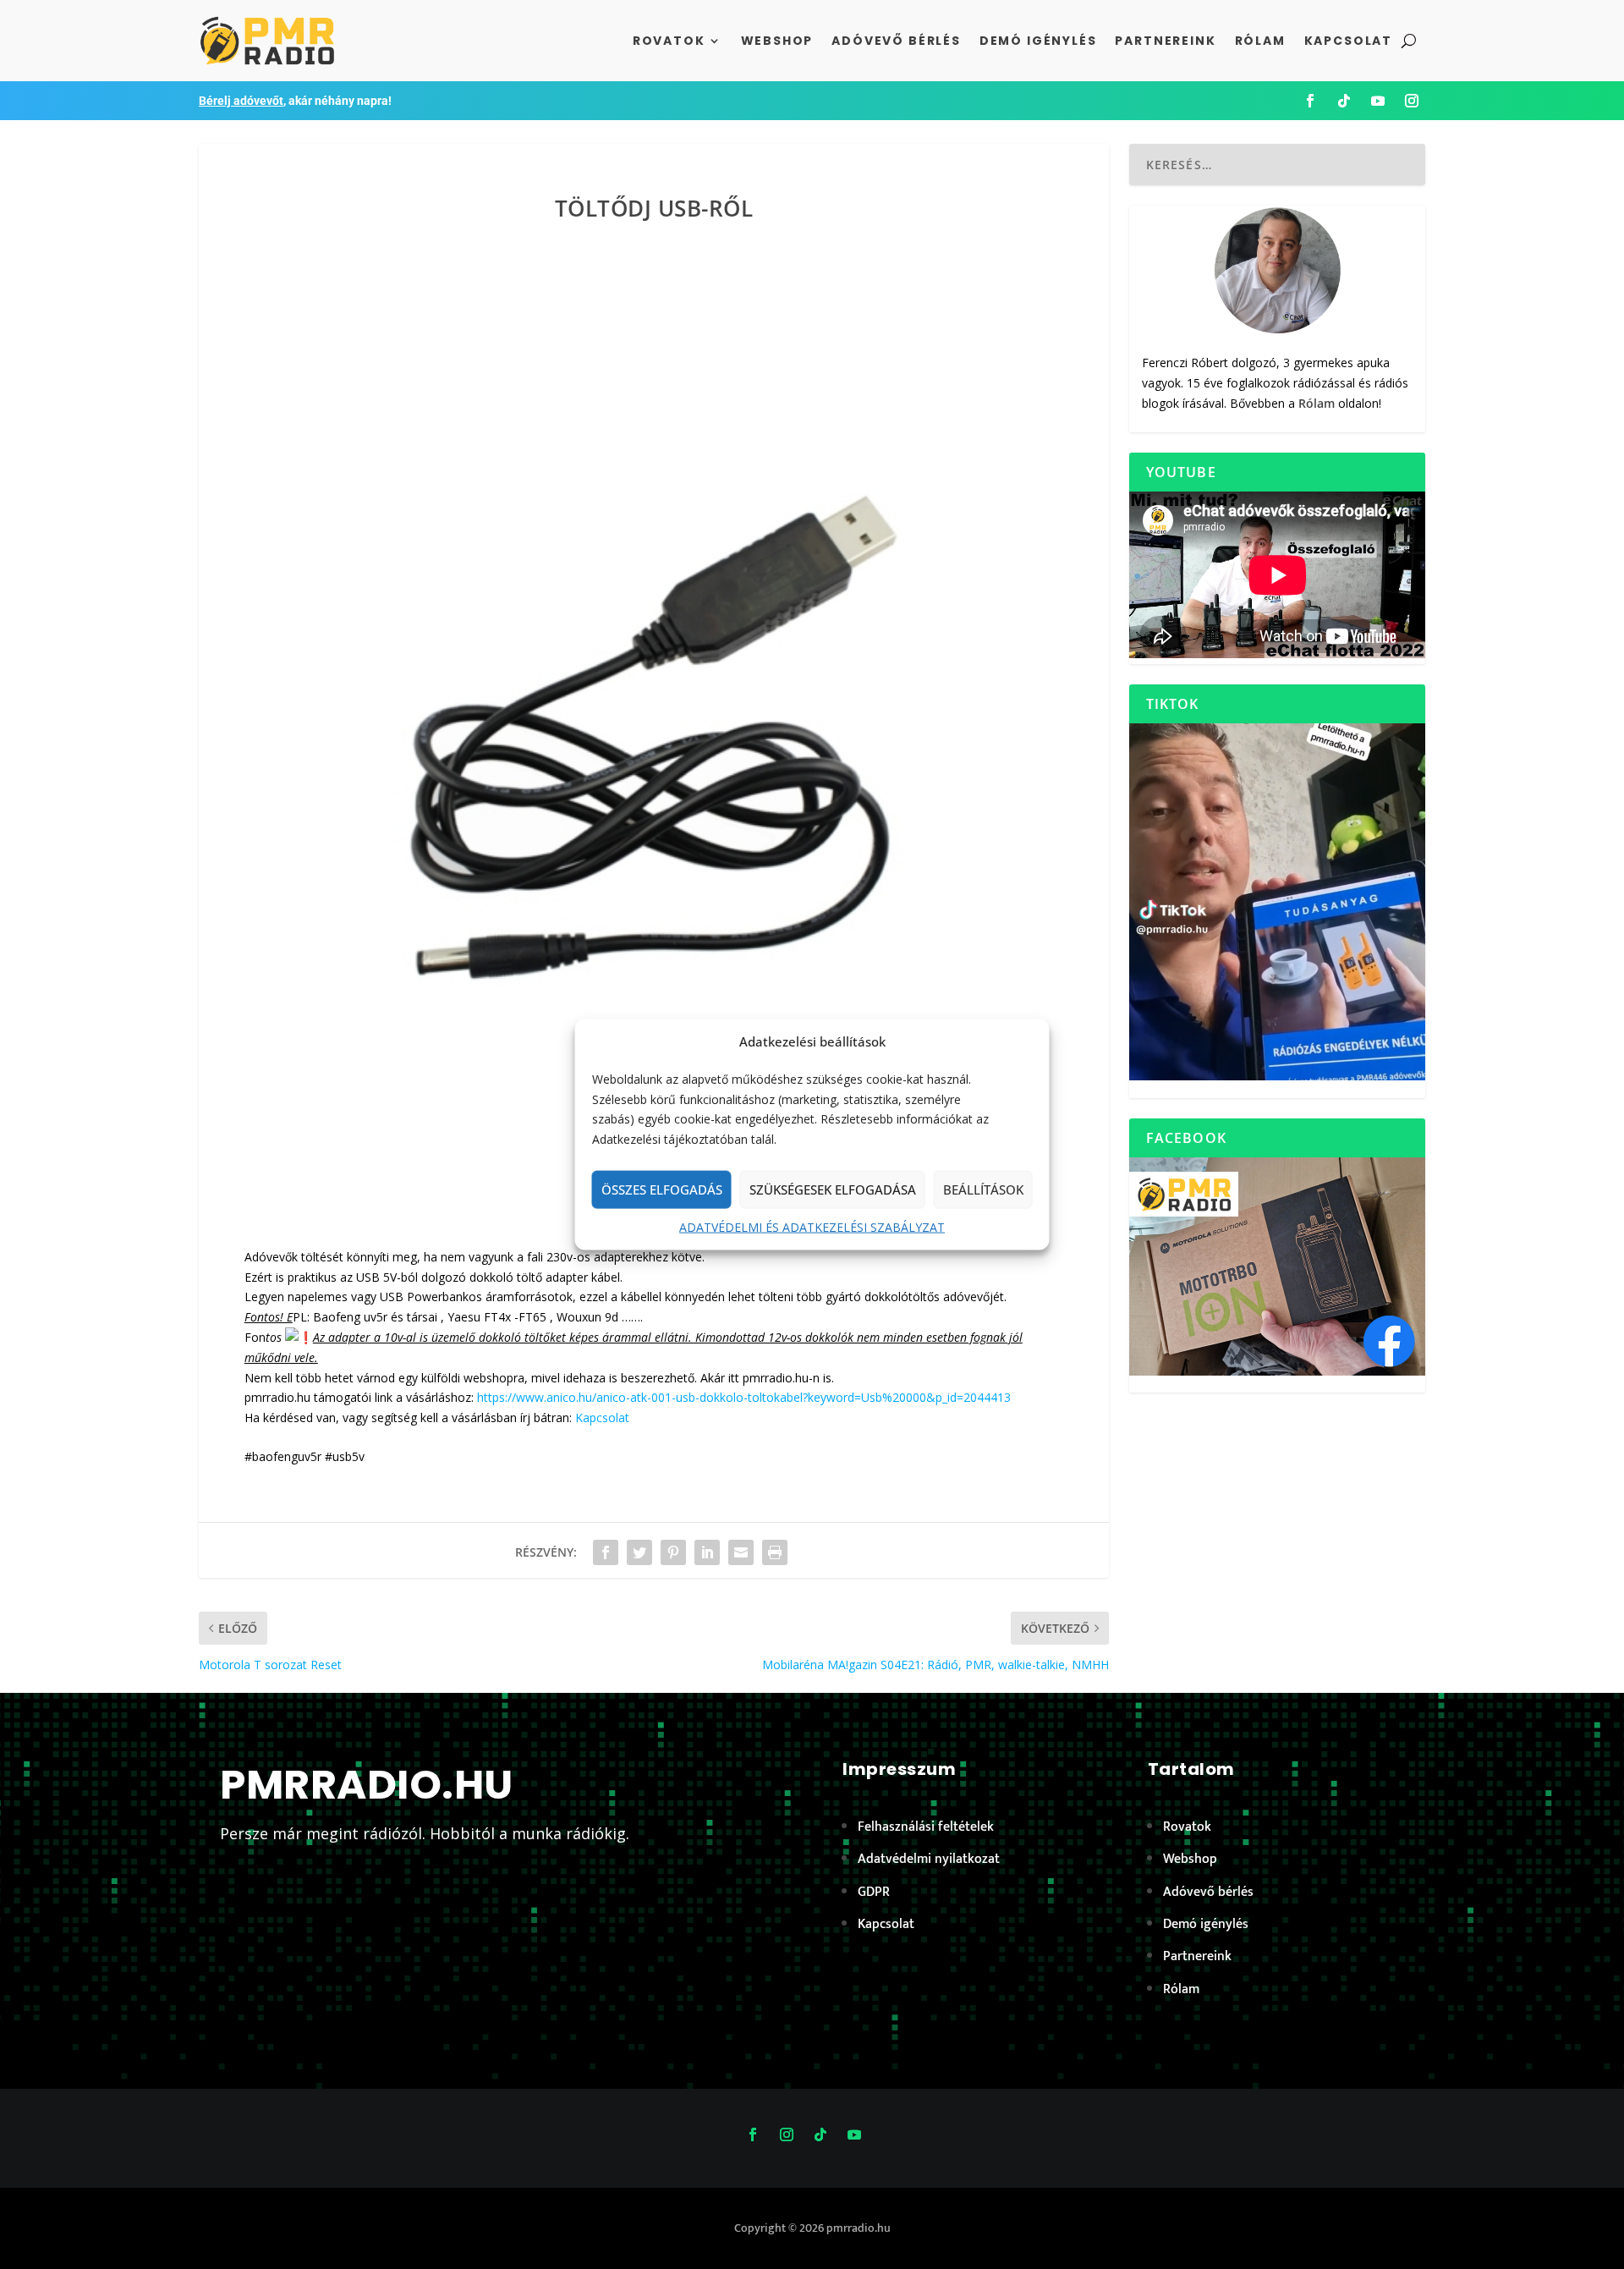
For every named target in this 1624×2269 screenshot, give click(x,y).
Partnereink (1165, 41)
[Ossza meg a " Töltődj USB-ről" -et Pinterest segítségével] (673, 1552)
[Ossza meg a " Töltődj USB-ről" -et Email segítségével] (741, 1552)
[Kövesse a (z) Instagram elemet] (1412, 101)
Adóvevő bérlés (896, 41)
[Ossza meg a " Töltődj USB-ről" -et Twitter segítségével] (639, 1552)
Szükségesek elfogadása (833, 1189)
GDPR (874, 1892)
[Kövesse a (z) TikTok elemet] (1344, 101)
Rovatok (669, 41)
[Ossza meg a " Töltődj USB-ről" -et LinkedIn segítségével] (707, 1552)
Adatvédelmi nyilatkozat (929, 1859)
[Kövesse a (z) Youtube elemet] (1378, 101)
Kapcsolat (1348, 41)
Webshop (777, 41)
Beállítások (983, 1189)
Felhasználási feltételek (926, 1827)
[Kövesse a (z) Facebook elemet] (1310, 101)
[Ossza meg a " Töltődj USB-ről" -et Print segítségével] (775, 1552)
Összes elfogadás (662, 1189)
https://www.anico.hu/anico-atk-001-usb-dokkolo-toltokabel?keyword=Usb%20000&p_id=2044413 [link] (744, 1397)
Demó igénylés (1038, 41)
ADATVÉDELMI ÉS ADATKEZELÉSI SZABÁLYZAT (812, 1227)
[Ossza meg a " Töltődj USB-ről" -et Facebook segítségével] (606, 1552)
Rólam (1260, 41)
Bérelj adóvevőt (241, 101)
